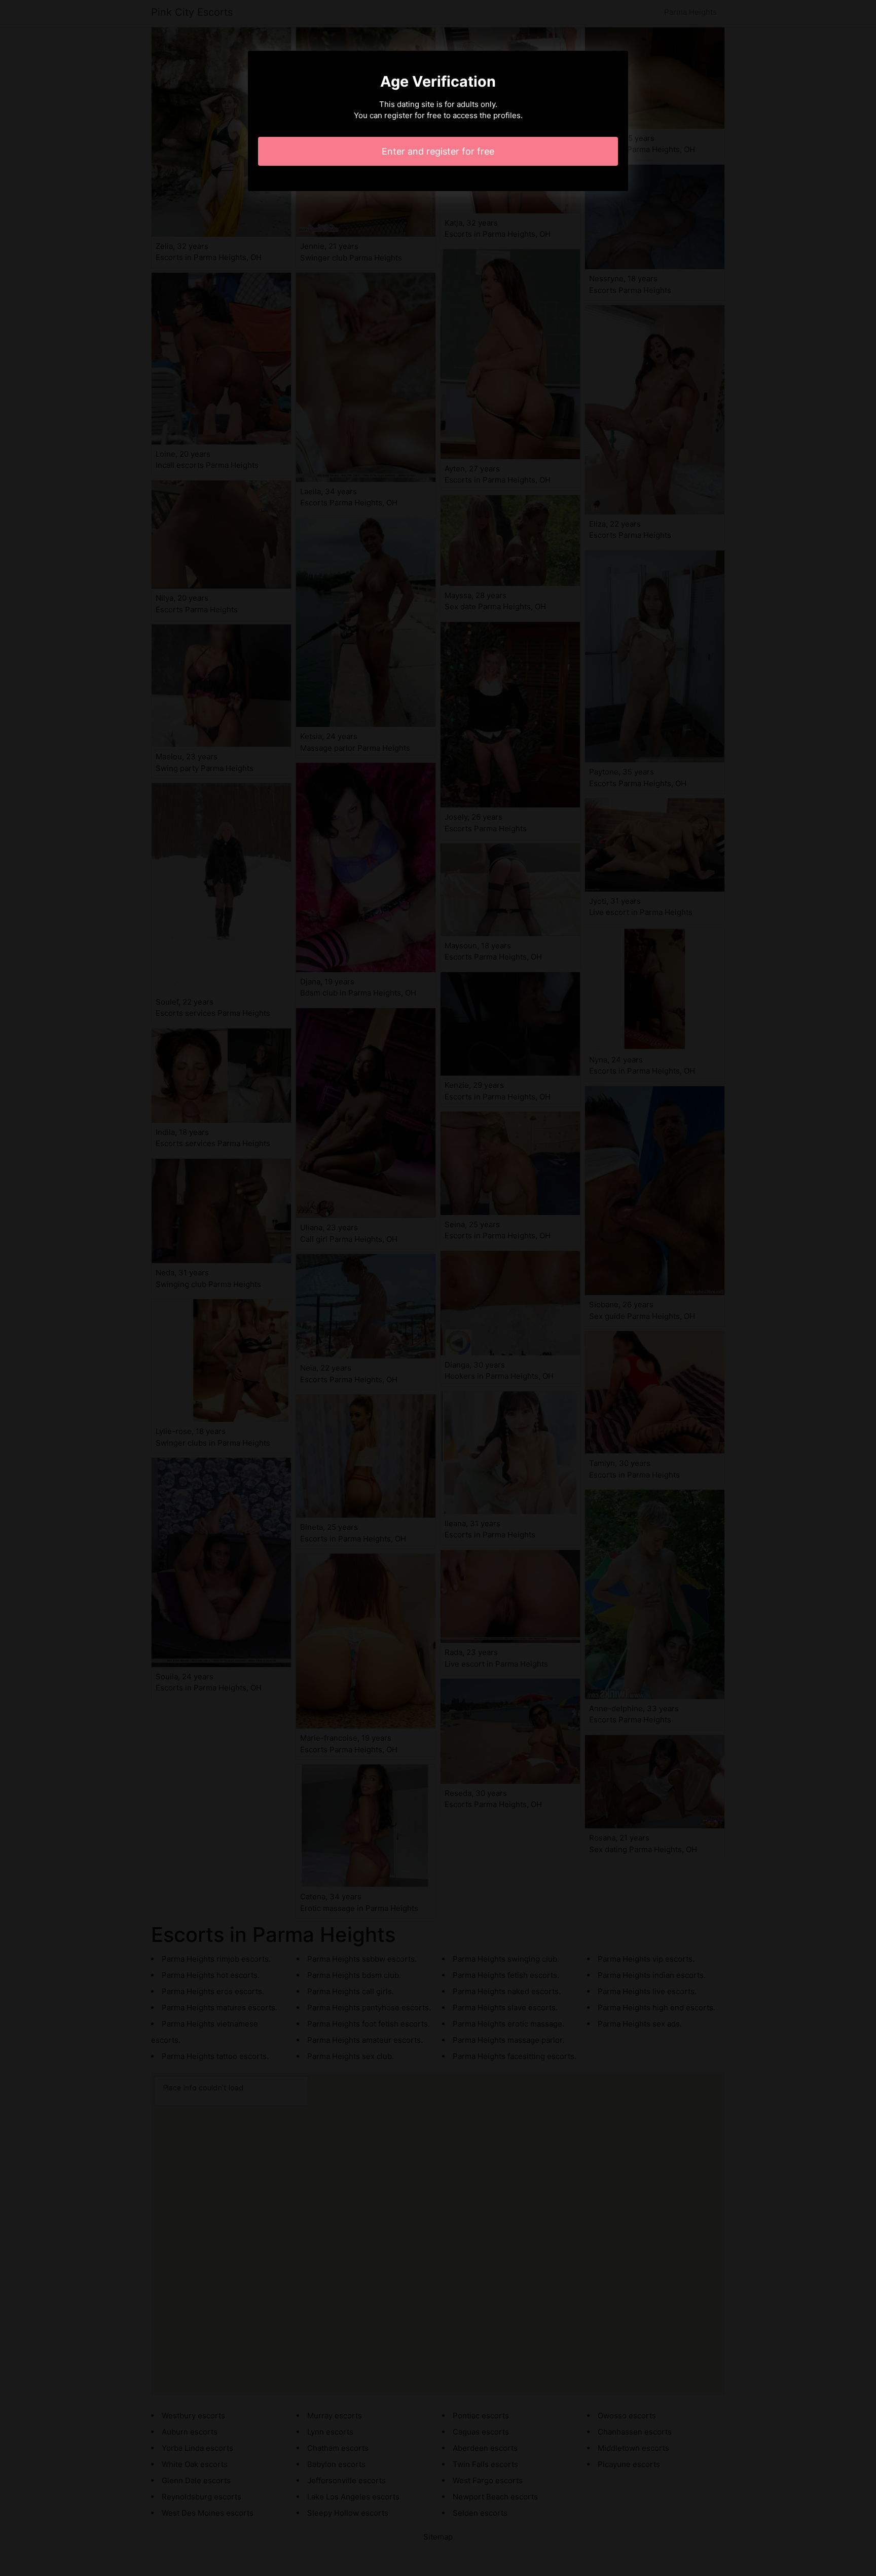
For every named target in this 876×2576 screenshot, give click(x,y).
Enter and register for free (438, 151)
